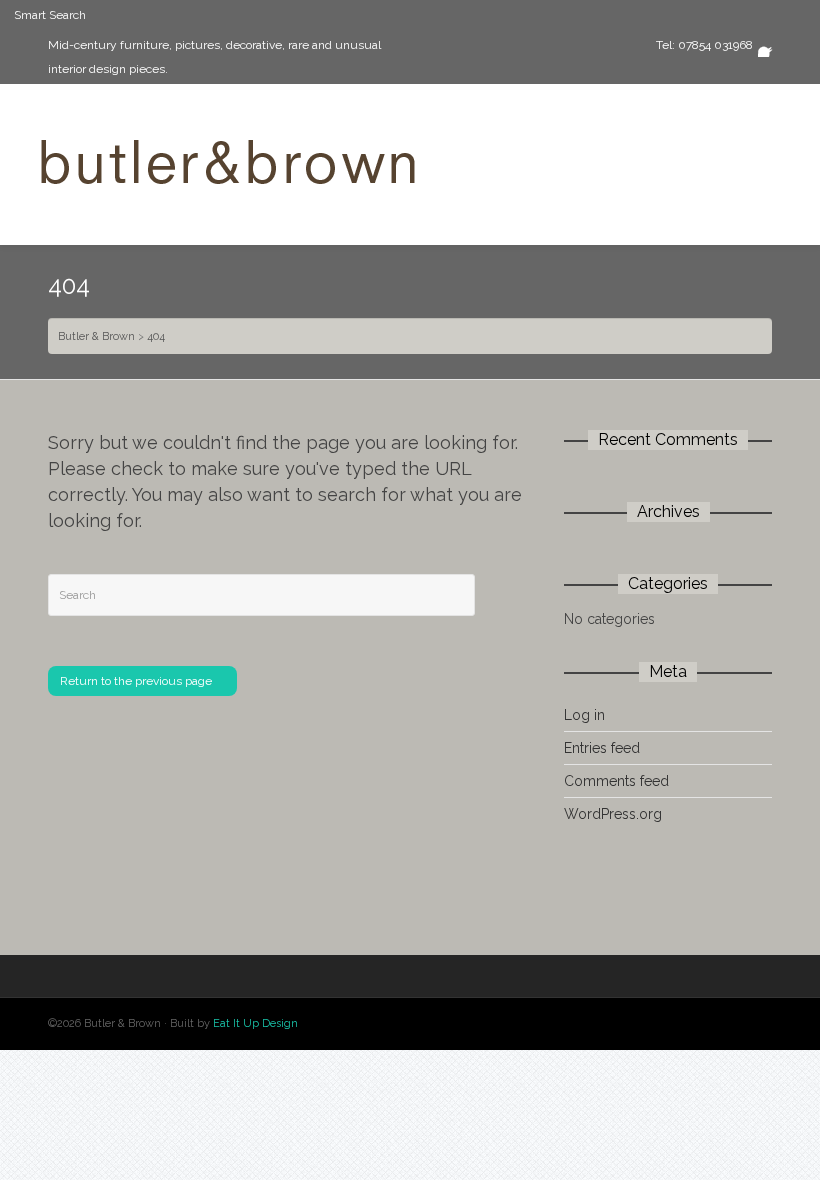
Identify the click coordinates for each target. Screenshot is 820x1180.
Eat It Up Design (255, 1023)
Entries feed (602, 748)
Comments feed (616, 781)
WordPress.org (613, 814)
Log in (584, 715)
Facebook (770, 45)
